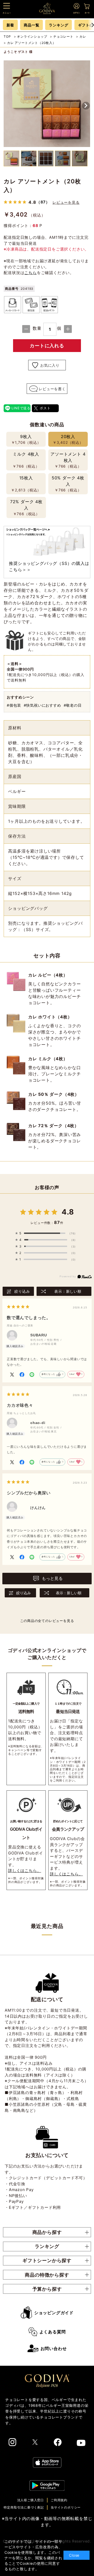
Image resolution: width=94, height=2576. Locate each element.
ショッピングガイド (54, 2313)
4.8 (68, 1212)
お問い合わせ (54, 2348)
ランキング (58, 25)
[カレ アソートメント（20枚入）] (47, 104)
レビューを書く (52, 389)
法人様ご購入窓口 (31, 2500)
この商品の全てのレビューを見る (47, 1621)
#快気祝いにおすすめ (42, 705)
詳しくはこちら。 (25, 1871)
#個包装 (14, 705)
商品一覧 (31, 25)
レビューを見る (66, 202)
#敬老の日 (73, 705)
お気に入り (50, 365)
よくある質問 (53, 2332)
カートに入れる (47, 346)
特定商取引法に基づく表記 (24, 2507)
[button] (86, 106)
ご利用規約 (59, 2500)
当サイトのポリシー (66, 2507)
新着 (10, 25)
